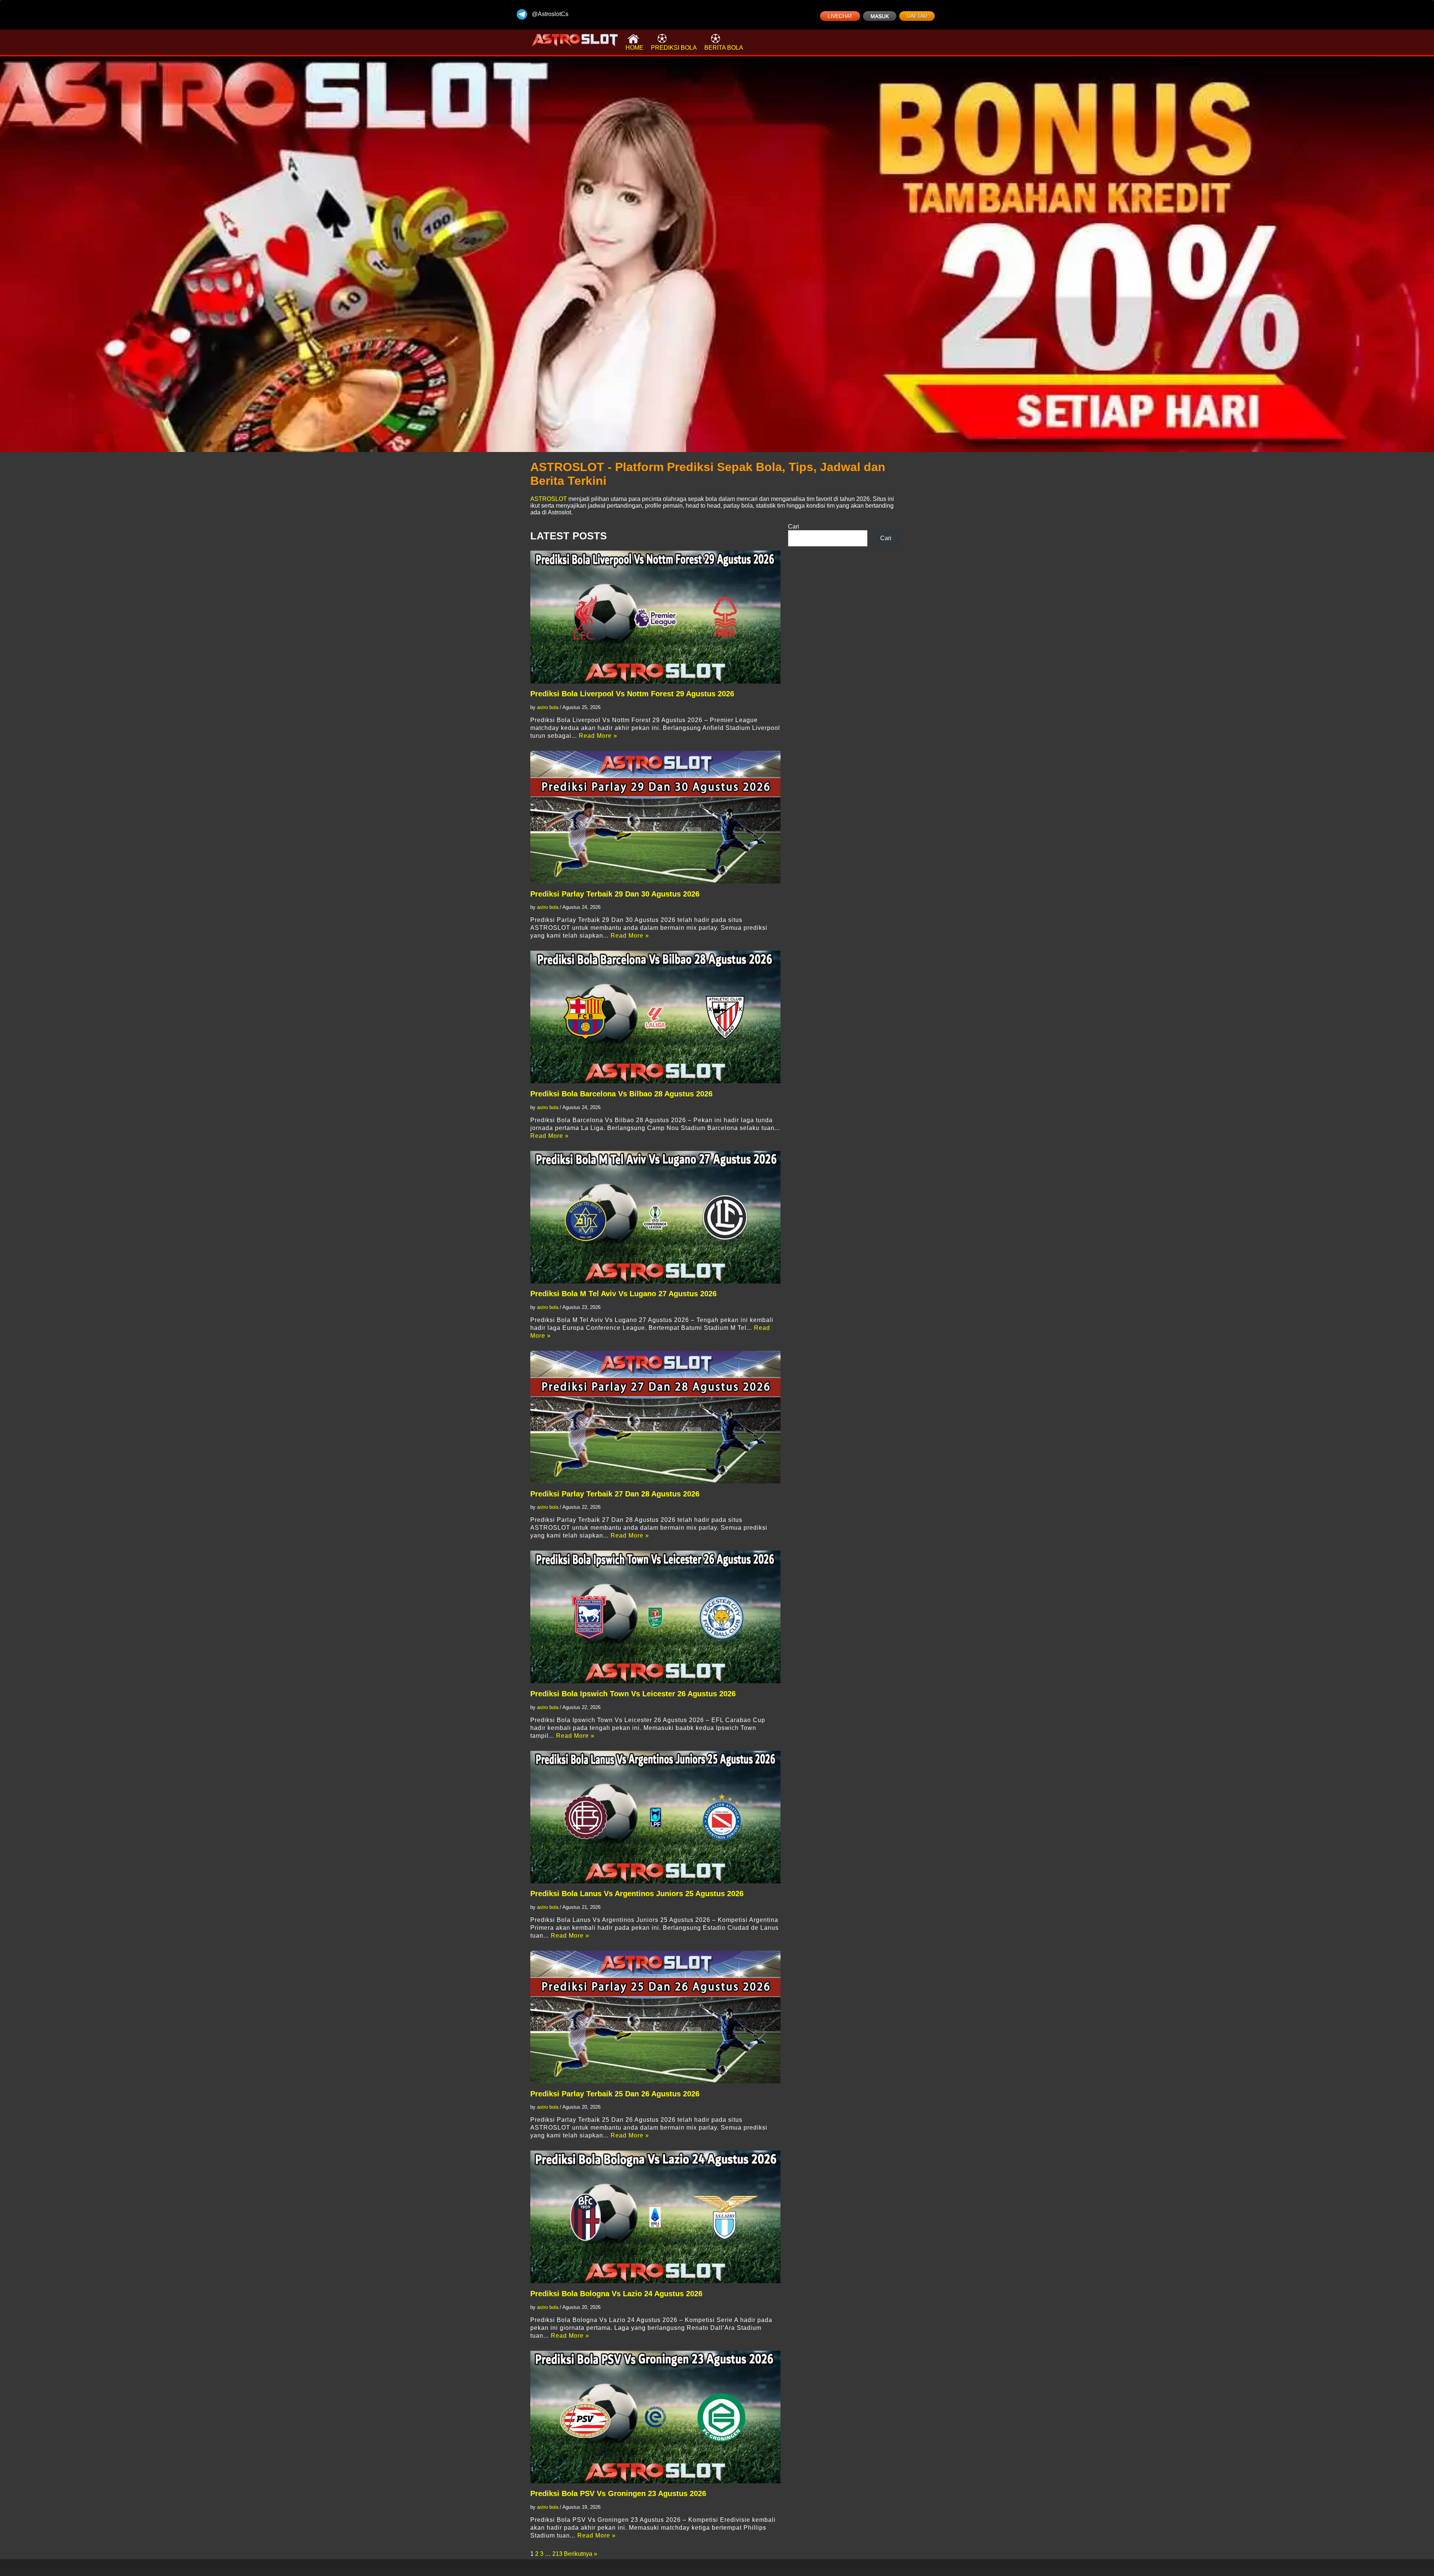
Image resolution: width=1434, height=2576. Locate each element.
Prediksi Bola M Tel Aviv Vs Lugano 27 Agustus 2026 (623, 1294)
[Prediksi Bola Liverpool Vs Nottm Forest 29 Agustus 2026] (655, 617)
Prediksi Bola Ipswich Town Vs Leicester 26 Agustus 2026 (633, 1694)
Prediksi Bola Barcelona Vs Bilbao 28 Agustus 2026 (621, 1094)
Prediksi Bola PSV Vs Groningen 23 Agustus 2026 (618, 2493)
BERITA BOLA (724, 48)
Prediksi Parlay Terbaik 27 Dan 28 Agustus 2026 (615, 1494)
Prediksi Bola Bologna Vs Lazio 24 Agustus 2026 (616, 2294)
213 (557, 2554)
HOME (634, 48)
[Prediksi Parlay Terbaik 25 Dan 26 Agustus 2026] (655, 2017)
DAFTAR (917, 16)
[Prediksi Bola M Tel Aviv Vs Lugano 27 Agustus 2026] (655, 1217)
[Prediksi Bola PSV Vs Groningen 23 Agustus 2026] (655, 2417)
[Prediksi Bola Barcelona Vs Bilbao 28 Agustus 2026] (655, 1017)
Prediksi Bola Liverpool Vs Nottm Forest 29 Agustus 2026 (632, 694)
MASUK (880, 16)
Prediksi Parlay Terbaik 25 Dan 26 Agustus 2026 (615, 2094)
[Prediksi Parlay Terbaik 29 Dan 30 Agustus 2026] (655, 817)
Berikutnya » (581, 2554)
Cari (794, 527)
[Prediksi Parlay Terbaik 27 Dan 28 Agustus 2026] (655, 1417)
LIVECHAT (840, 16)
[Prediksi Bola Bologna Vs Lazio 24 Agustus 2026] (655, 2217)
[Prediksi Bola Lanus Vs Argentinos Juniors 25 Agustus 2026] (655, 1817)
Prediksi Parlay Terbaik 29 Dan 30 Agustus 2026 (615, 894)
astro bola (548, 707)
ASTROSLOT (549, 499)
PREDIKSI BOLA (674, 48)
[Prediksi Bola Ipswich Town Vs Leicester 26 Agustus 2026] (655, 1617)
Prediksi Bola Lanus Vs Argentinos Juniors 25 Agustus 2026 (637, 1894)
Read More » (598, 736)
